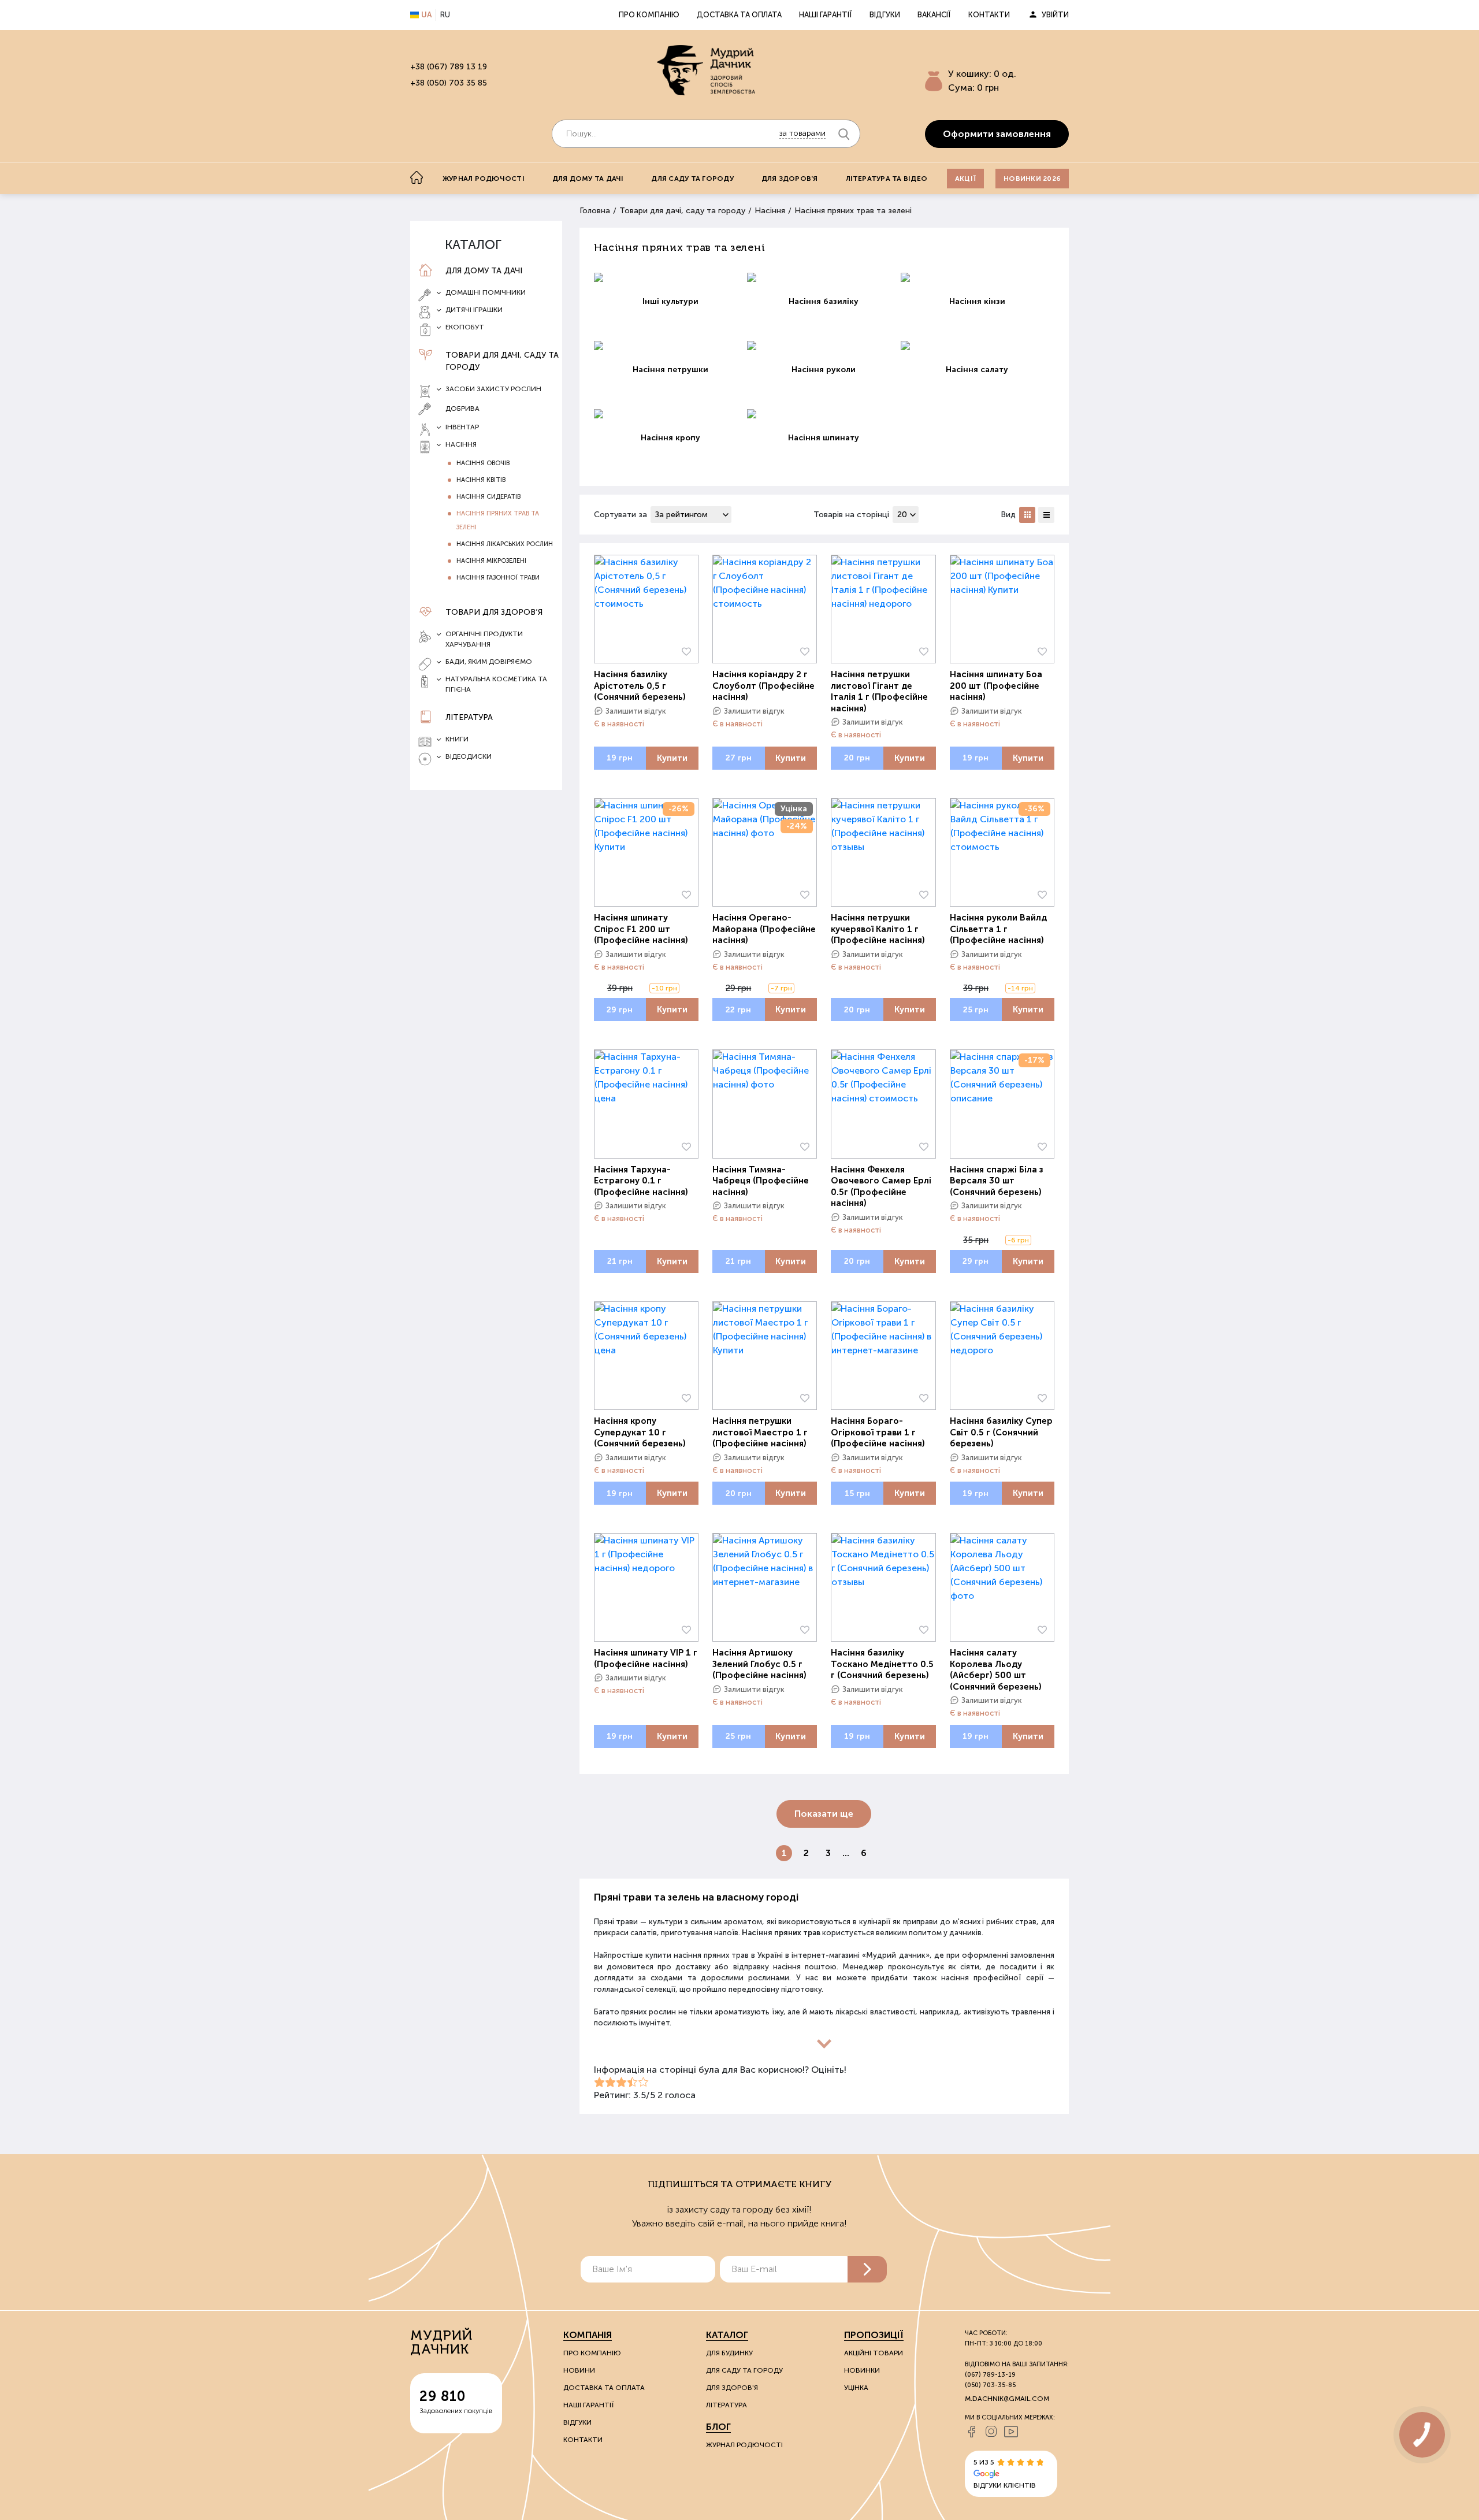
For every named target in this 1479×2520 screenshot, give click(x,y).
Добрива (462, 409)
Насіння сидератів (488, 497)
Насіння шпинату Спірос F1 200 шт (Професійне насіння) (641, 929)
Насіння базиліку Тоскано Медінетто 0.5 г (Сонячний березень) (882, 1664)
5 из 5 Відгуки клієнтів (1005, 2474)
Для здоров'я (790, 179)
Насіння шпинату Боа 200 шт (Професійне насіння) (996, 686)
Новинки (862, 2370)
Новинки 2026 (1032, 179)
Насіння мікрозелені (491, 561)
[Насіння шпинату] (824, 414)
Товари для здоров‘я (494, 612)
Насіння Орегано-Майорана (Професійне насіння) (764, 929)
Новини (579, 2370)
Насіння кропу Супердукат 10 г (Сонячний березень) (640, 1432)
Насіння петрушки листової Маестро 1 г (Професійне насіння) (760, 1432)
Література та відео (887, 179)
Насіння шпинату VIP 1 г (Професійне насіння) (646, 1658)
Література (469, 717)
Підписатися (867, 2269)
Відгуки (885, 15)
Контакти (989, 15)
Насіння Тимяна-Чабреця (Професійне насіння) (761, 1181)
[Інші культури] (671, 277)
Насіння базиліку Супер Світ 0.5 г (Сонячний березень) (1001, 1432)
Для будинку (729, 2353)
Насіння (770, 211)
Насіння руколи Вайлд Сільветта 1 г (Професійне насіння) (998, 929)
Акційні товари (874, 2353)
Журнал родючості (484, 179)
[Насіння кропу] (671, 414)
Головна (595, 211)
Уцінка (856, 2388)
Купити (672, 758)
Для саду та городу (692, 179)
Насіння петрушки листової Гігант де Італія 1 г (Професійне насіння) (879, 691)
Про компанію (649, 15)
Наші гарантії (826, 15)
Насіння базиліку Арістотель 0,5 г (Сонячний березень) (640, 686)
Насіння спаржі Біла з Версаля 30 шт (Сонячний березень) (997, 1181)
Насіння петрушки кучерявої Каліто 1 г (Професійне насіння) (878, 929)
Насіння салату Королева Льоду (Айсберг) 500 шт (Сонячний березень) (996, 1670)
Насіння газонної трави (498, 578)
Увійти (1055, 15)
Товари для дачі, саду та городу (502, 361)
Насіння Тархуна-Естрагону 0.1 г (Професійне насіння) (641, 1181)
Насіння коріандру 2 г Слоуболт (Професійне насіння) (763, 686)
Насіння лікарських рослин (505, 544)
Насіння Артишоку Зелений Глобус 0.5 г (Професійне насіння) (759, 1664)
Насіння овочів (483, 463)
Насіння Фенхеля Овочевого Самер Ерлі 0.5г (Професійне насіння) (881, 1187)
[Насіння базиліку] (824, 277)
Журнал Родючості (744, 2445)
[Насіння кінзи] (978, 277)
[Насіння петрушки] (671, 346)
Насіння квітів (481, 480)
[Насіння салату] (978, 346)
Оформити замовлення (997, 134)
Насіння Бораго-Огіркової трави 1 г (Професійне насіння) (878, 1432)
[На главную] (417, 177)
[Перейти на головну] (706, 70)
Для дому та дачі (588, 179)
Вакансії (934, 15)
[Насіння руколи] (824, 346)
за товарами (802, 133)
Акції (965, 179)
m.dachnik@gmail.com (1007, 2399)
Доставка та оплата (739, 15)
